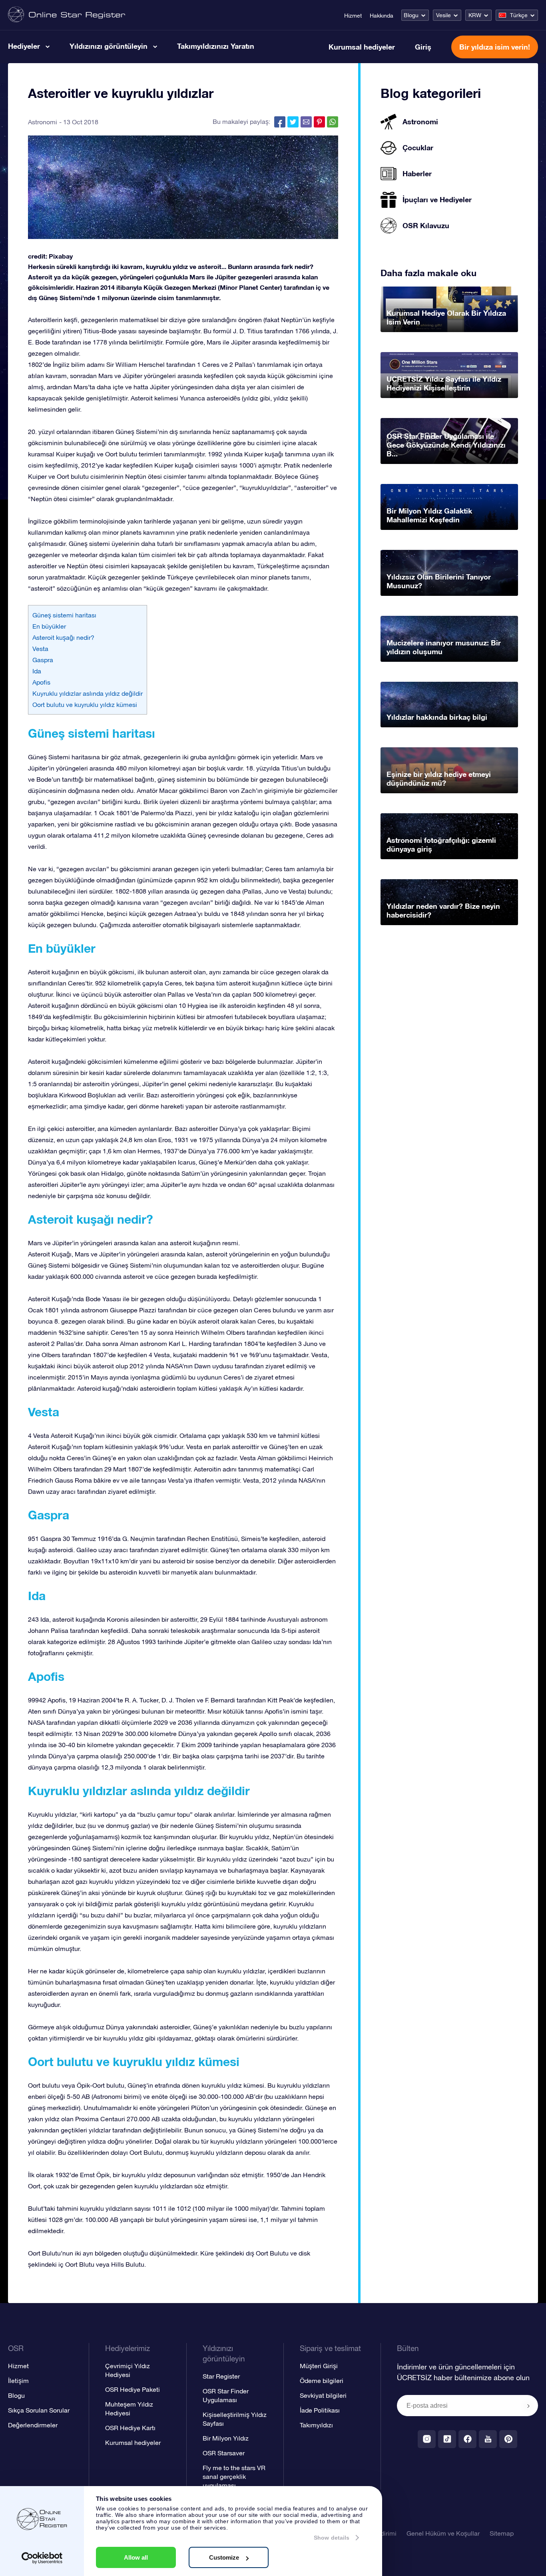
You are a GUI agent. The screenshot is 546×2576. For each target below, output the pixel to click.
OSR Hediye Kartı (130, 2428)
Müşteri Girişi (319, 2366)
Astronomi (43, 122)
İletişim (18, 2381)
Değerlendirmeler (33, 2425)
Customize (224, 2557)
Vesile (443, 15)
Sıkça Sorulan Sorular (39, 2410)
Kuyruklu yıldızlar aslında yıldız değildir (88, 693)
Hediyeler (24, 46)
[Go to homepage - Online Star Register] (67, 15)
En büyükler (49, 626)
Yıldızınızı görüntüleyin (109, 46)
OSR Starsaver (224, 2453)
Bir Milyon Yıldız (226, 2438)
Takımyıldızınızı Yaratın (216, 46)
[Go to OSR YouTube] (488, 2439)
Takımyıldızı (316, 2425)
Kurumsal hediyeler (362, 47)
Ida (37, 671)
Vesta (40, 649)
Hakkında (382, 16)
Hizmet (353, 16)
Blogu (411, 15)
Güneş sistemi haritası (64, 615)
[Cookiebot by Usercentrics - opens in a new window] (42, 2558)
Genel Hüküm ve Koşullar (443, 2533)
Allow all (136, 2557)
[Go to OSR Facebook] (467, 2439)
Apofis (41, 682)
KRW (475, 15)
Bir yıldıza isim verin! (495, 47)
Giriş (423, 47)
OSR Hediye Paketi (133, 2389)
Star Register (221, 2376)
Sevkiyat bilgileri (323, 2395)
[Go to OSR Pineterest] (508, 2439)
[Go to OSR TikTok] (447, 2439)
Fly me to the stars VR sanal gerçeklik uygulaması (234, 2476)
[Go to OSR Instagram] (427, 2439)
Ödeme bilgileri (322, 2381)
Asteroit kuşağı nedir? (63, 637)
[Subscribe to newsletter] (528, 2406)
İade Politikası (320, 2410)
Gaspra (43, 660)
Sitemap (502, 2533)
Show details (332, 2538)
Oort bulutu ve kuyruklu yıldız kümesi (85, 705)
